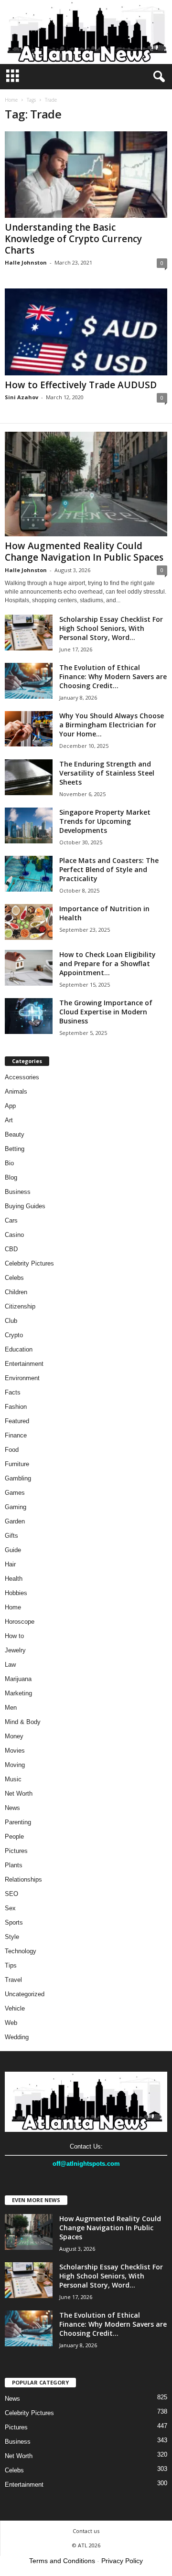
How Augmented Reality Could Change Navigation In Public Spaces (84, 552)
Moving (15, 1765)
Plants (14, 1865)
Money (14, 1736)
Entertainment (24, 1364)
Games (15, 1493)
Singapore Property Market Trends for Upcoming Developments (105, 821)
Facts (13, 1392)
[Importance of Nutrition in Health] (29, 922)
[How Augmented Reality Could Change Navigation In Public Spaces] (86, 484)
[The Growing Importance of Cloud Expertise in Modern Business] (29, 1016)
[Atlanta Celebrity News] (86, 32)
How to (14, 1636)
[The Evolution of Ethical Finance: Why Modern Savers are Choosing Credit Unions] (29, 681)
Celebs (14, 1278)
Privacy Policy (122, 2561)
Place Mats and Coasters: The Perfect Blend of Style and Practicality (109, 869)
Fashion (16, 1407)
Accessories (22, 1077)
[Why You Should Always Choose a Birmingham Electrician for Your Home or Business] (29, 729)
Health (14, 1579)
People (14, 1836)
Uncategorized (25, 1994)
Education (19, 1349)
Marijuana (18, 1679)
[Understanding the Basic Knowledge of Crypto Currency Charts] (86, 175)
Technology (21, 1951)
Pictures (16, 1851)
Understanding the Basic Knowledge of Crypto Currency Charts (73, 239)
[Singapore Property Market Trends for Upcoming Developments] (29, 825)
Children (16, 1292)
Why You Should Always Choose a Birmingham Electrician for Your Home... (112, 725)
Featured (17, 1421)
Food (12, 1450)
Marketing (18, 1693)
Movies (15, 1751)
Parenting (18, 1822)
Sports (14, 1922)
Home (11, 100)
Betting (15, 1149)
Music (13, 1779)
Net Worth (19, 1794)
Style (12, 1937)
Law (10, 1665)
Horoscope (20, 1622)
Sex (10, 1908)
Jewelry (15, 1650)
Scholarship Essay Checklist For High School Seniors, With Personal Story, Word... (111, 628)
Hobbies (16, 1593)
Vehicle (15, 2008)
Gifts (11, 1536)
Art (9, 1120)
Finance (16, 1435)
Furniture (17, 1464)
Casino (14, 1235)
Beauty (15, 1134)
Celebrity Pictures (29, 1263)
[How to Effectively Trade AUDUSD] (86, 332)
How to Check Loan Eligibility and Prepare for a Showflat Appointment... (107, 963)
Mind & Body (23, 1722)
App (10, 1106)
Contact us (86, 2531)
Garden (15, 1521)
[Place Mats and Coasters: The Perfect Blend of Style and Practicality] (29, 874)
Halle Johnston (26, 262)
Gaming (16, 1507)
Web (11, 2023)
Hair (10, 1564)
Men (11, 1708)
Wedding (17, 2037)
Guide (13, 1550)
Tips (11, 1965)
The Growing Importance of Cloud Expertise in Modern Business (106, 1012)
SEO (11, 1894)
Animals (16, 1091)
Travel (13, 1980)
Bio (9, 1163)
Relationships (23, 1879)
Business (18, 1192)
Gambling (18, 1478)
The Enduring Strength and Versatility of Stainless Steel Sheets (107, 773)
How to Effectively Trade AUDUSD (81, 385)
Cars (11, 1220)
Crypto (14, 1335)
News (12, 1808)
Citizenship (20, 1306)
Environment (22, 1378)
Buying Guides (25, 1206)
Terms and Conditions (62, 2561)
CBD (11, 1249)
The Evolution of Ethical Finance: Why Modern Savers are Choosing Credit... (113, 676)
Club (11, 1321)
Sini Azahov (21, 397)
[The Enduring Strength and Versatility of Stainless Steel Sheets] (29, 777)
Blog (11, 1177)
